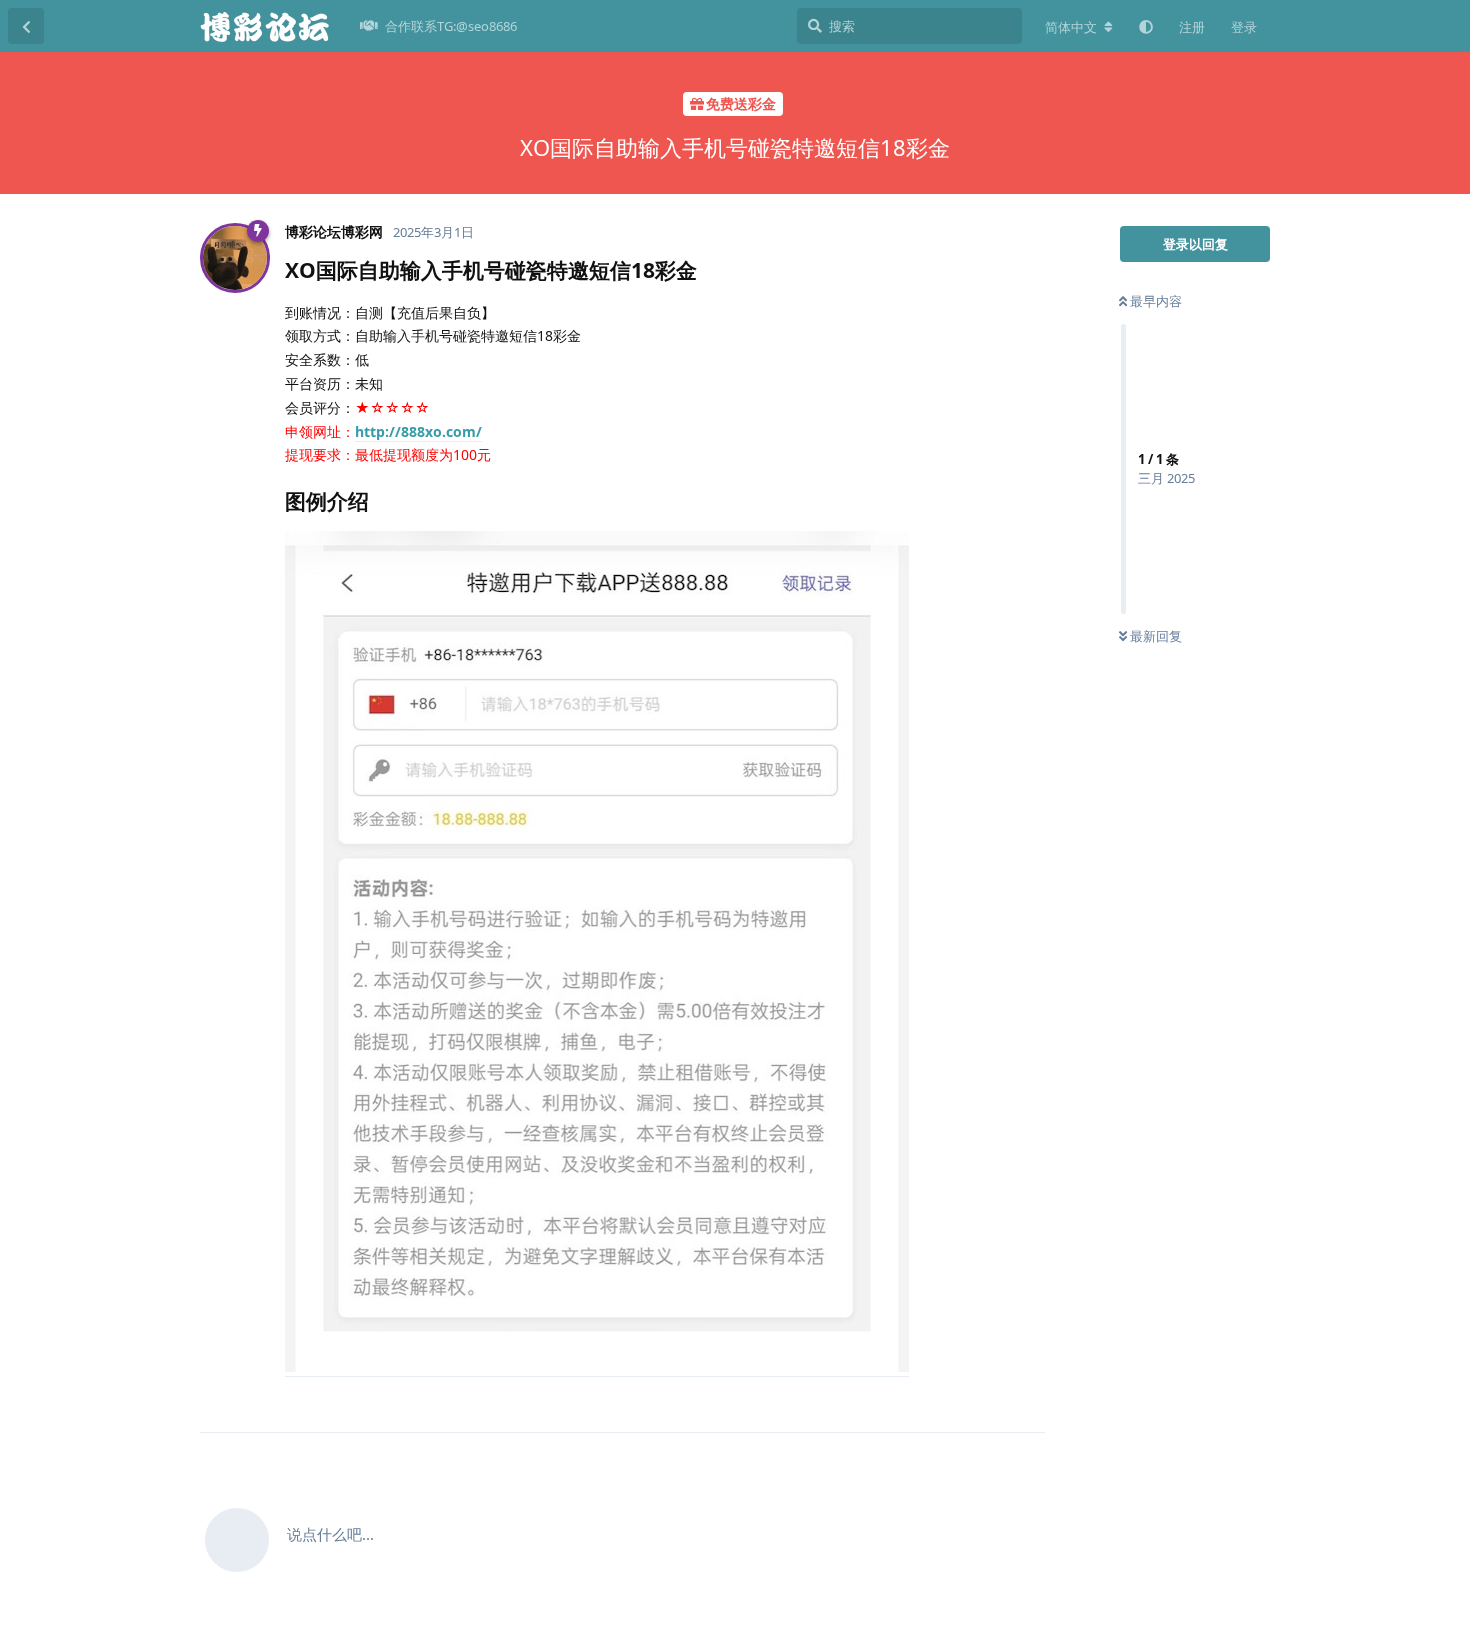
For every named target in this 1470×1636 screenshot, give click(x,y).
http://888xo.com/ (418, 431)
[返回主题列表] (26, 26)
